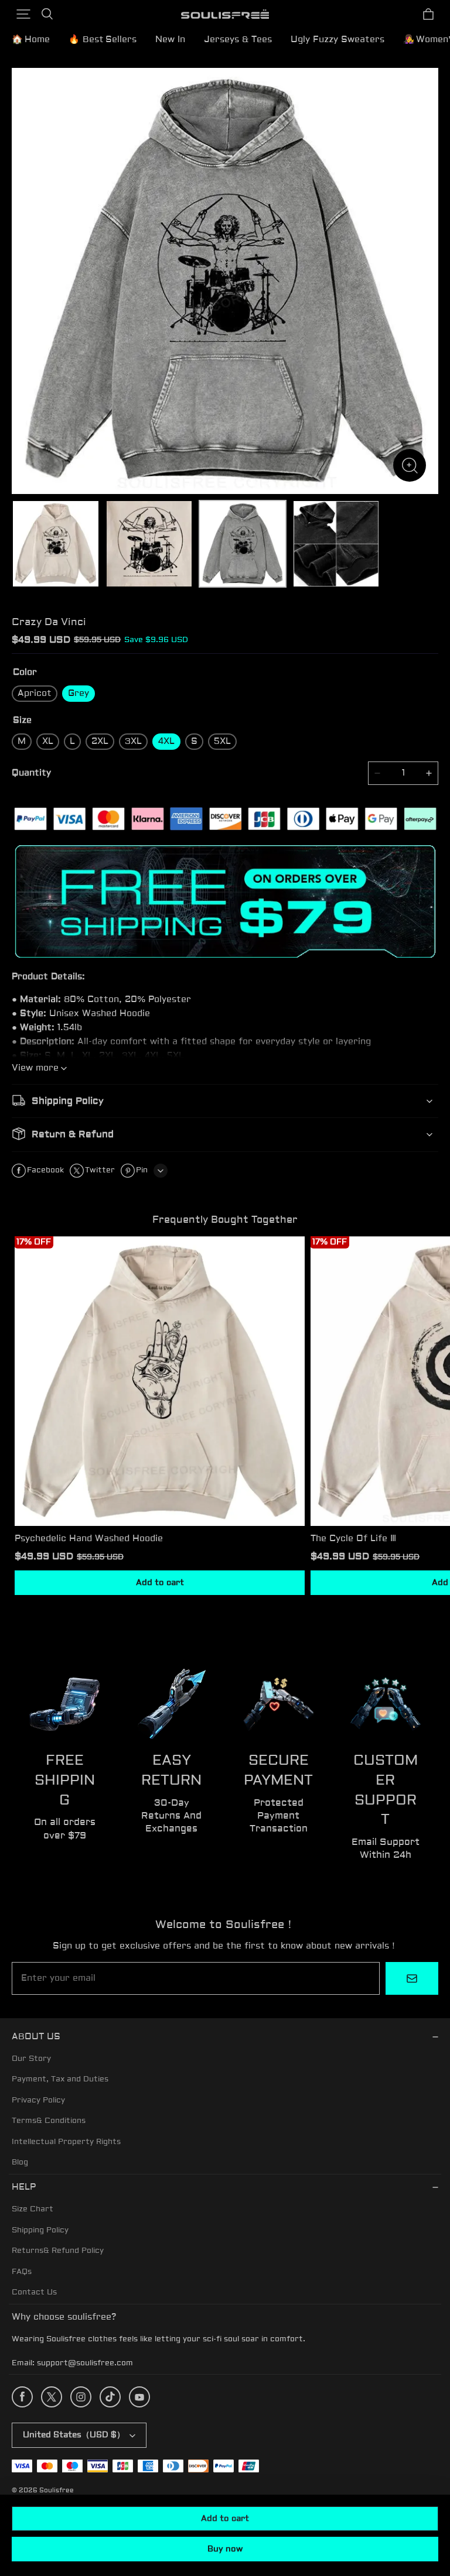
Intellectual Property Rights (66, 2142)
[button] (23, 14)
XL (48, 741)
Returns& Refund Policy (58, 2251)
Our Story (31, 2059)
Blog (20, 2162)
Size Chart (33, 2209)
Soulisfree (57, 2490)
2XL (100, 741)
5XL (222, 741)
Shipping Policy (40, 2230)
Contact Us (34, 2292)
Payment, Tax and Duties (60, 2079)
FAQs (22, 2272)
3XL (133, 741)
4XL (166, 741)
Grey (79, 693)
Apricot (35, 693)
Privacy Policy (38, 2100)
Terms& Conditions (49, 2121)
